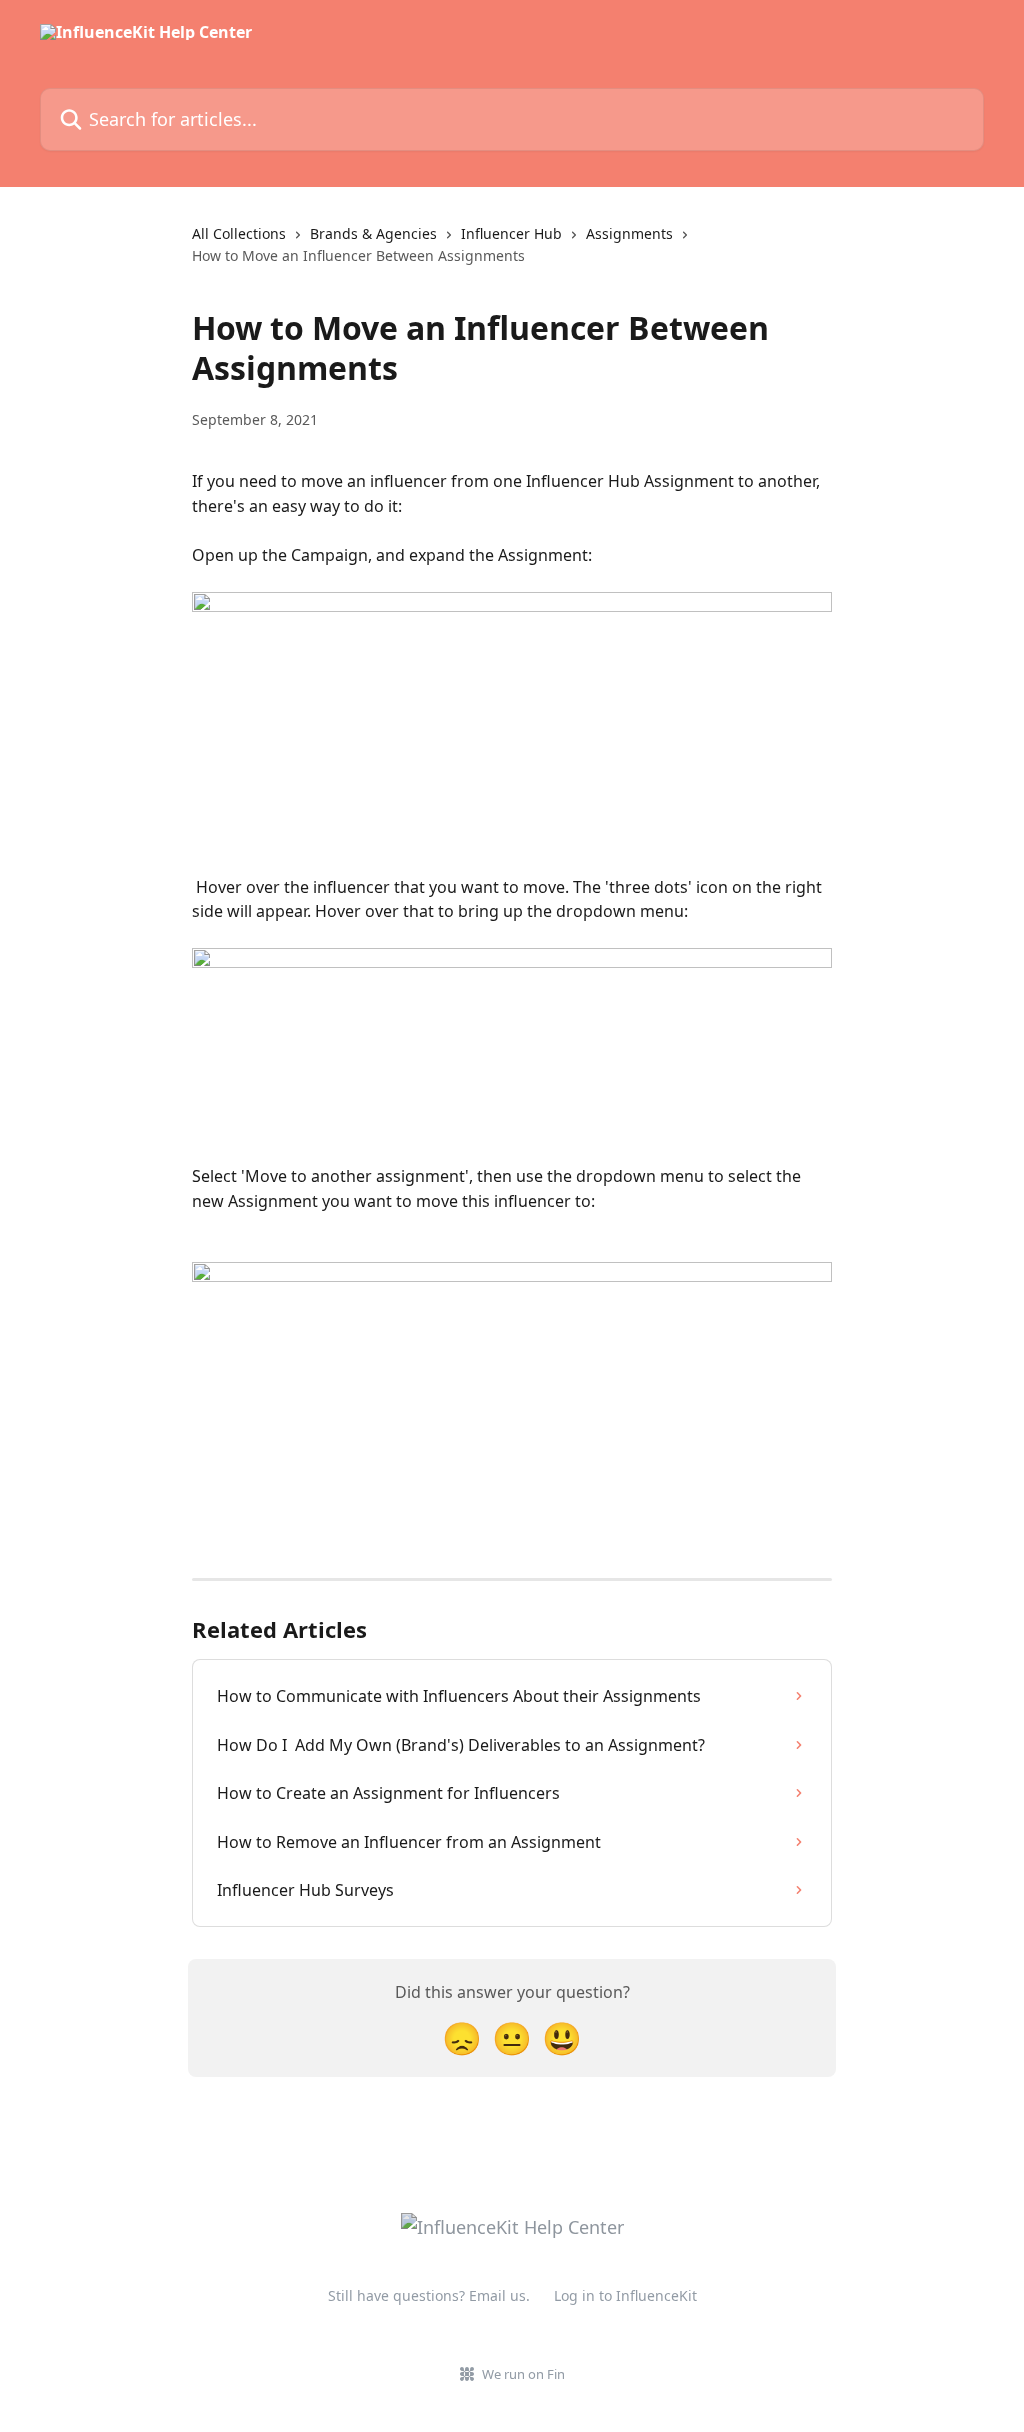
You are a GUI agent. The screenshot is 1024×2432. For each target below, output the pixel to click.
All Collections (239, 233)
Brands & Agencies (373, 233)
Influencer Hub (511, 233)
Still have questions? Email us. (429, 2295)
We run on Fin (523, 2374)
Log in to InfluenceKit (625, 2295)
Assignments (629, 233)
